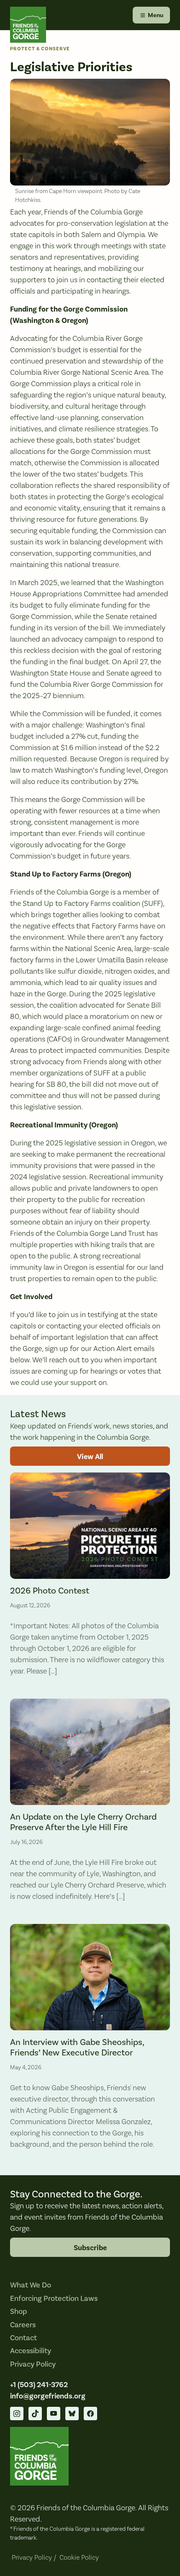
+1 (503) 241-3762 (39, 2385)
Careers (23, 2325)
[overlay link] (90, 1578)
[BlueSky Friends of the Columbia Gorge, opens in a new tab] (72, 2414)
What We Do (31, 2285)
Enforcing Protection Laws (54, 2299)
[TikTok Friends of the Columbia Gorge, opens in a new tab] (35, 2414)
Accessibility (31, 2351)
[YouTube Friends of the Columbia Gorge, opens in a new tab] (54, 2414)
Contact (23, 2338)
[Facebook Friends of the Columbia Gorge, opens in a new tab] (90, 2414)
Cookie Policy (79, 2558)
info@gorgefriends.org (48, 2396)
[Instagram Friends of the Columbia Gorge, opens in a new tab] (17, 2414)
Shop (19, 2312)
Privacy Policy (33, 2364)
